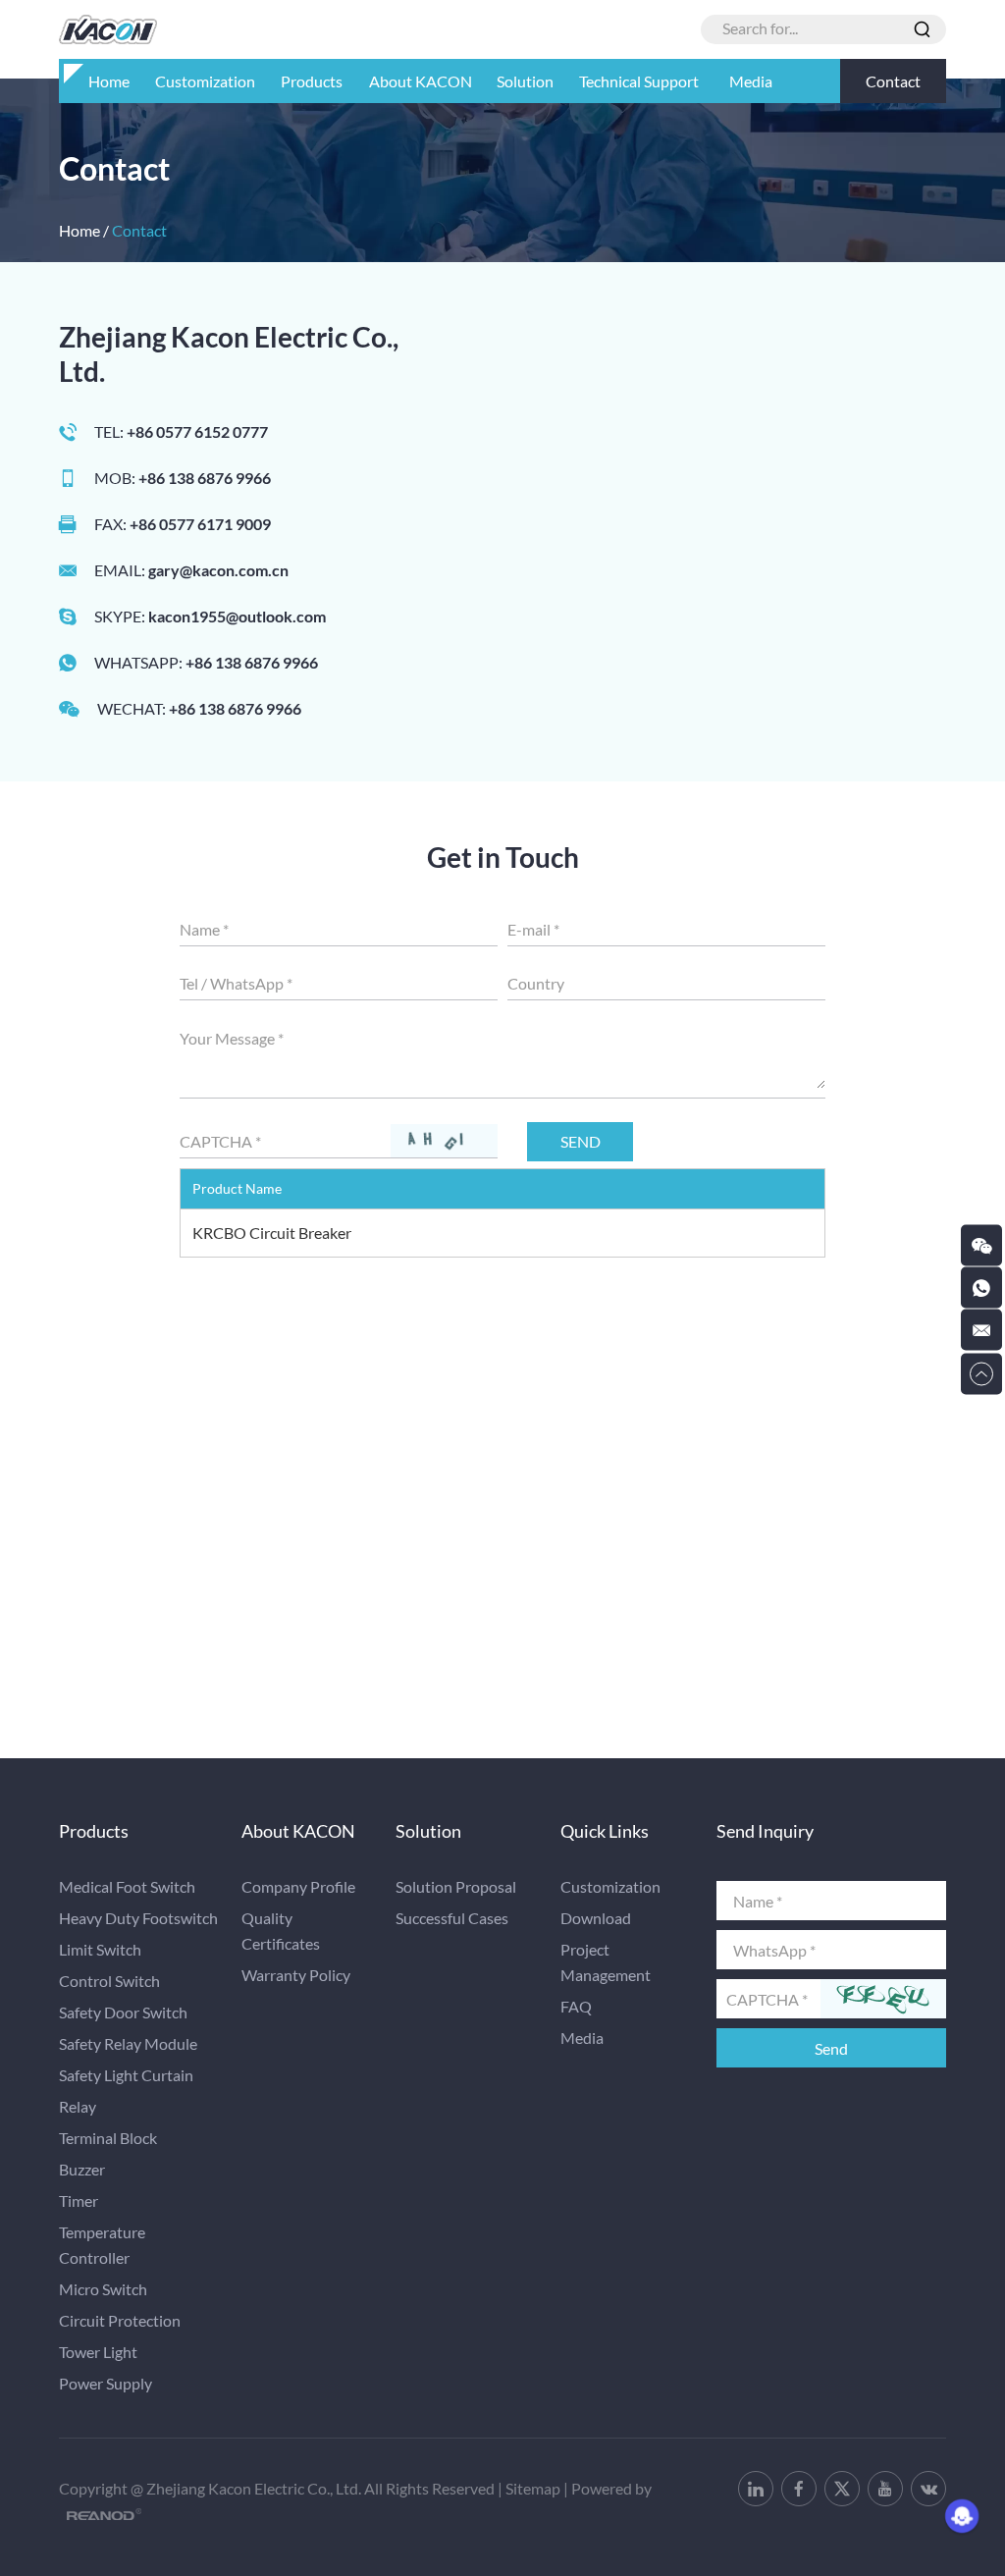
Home (109, 81)
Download (596, 1918)
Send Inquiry (765, 1831)
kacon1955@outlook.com (237, 616)
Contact (893, 81)
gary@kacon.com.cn (218, 570)
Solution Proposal (456, 1886)
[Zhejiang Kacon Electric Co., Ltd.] (108, 29)
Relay (78, 2106)
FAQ (576, 2006)
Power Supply (106, 2383)
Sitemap (533, 2488)
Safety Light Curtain (126, 2075)
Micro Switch (103, 2289)
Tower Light (98, 2352)
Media (751, 81)
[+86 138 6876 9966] (981, 1288)
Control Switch (109, 1981)
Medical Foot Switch (127, 1886)
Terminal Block (108, 2138)
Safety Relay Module (128, 2043)
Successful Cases (452, 1918)
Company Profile (298, 1886)
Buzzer (82, 2169)
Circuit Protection (120, 2320)
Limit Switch (100, 1949)
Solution (525, 81)
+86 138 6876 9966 (252, 662)
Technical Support (639, 81)
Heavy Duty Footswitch (138, 1918)
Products (312, 81)
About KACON (421, 81)
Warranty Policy (296, 1975)
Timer (79, 2200)
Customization (205, 81)
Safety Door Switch (123, 2012)
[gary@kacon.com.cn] (981, 1330)
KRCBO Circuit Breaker (272, 1233)
